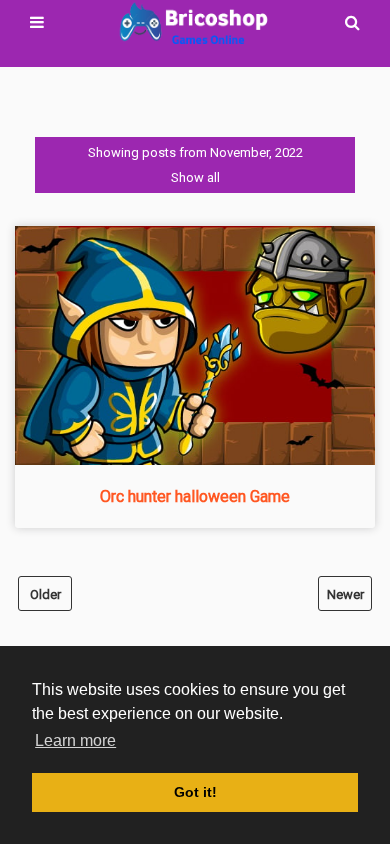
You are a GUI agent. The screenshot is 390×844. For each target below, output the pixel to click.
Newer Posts (345, 599)
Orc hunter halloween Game (195, 496)
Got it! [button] (195, 792)
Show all (195, 177)
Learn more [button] (75, 740)
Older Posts (45, 599)
